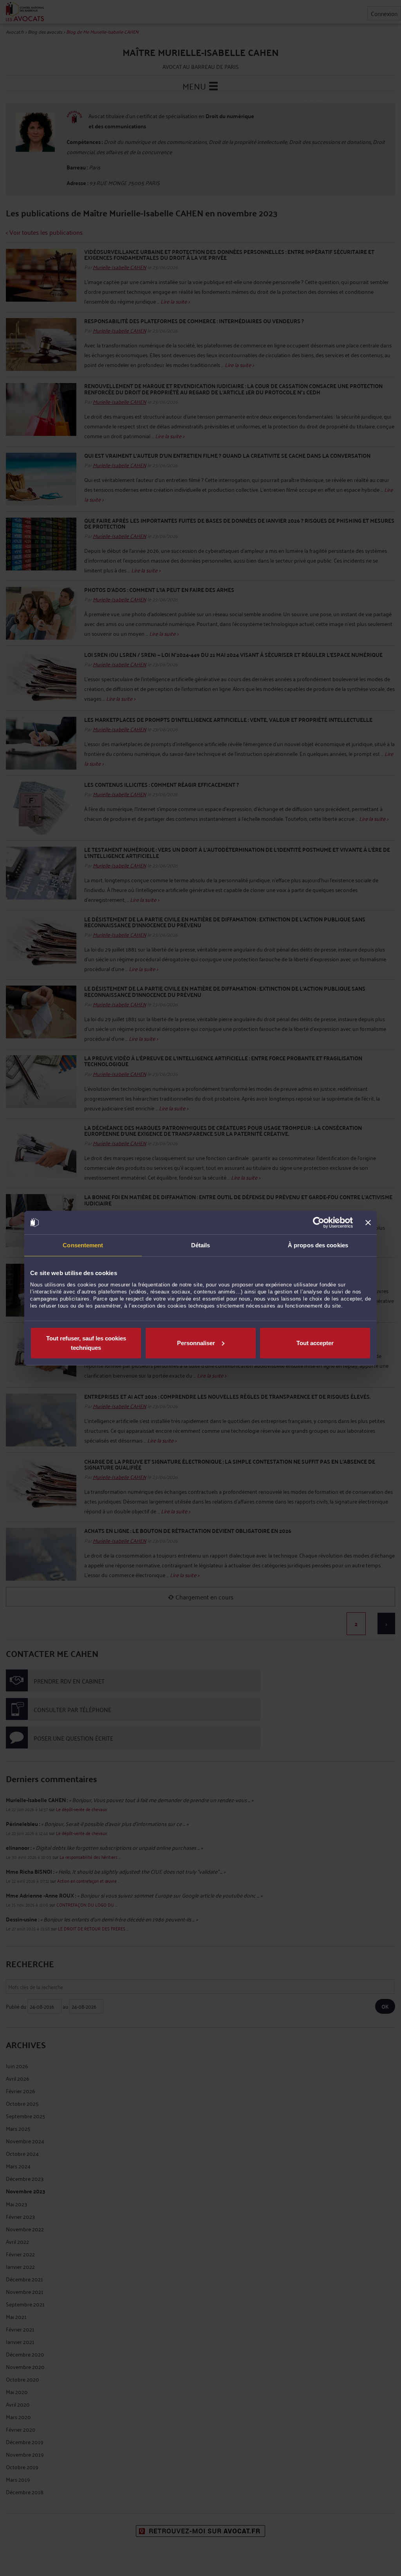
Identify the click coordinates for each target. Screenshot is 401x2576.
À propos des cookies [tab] (318, 1245)
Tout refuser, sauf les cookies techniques (86, 1343)
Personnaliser (196, 1343)
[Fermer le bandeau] (368, 1223)
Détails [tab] (201, 1245)
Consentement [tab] (83, 1245)
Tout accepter (315, 1343)
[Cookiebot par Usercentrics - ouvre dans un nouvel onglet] (319, 1223)
